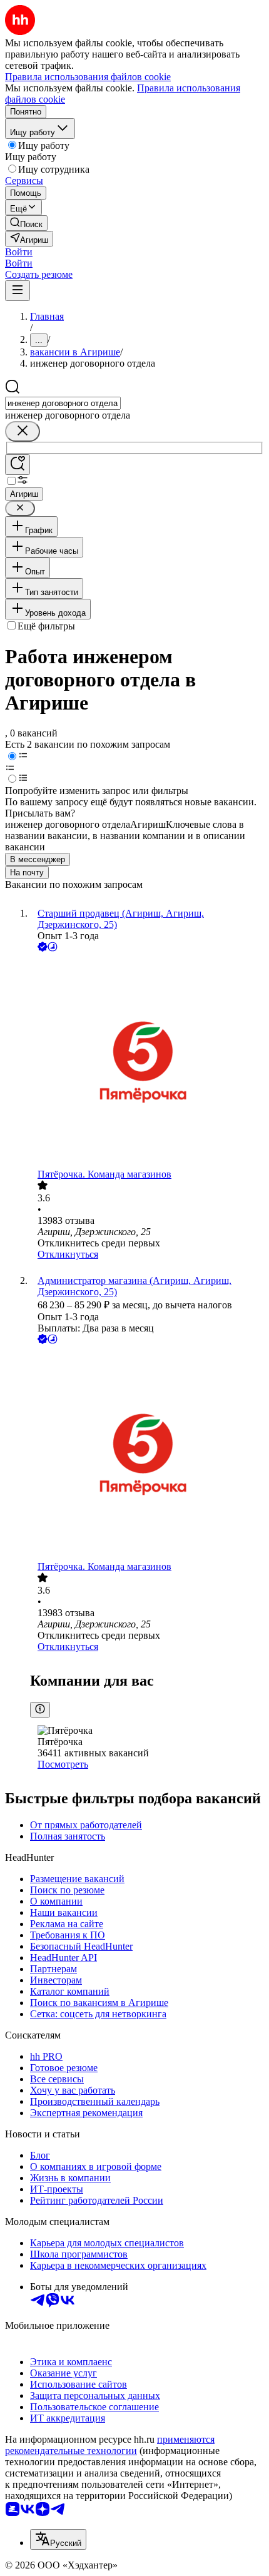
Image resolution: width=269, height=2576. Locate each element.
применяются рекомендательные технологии (110, 2445)
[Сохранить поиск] (18, 465)
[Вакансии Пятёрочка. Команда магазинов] (147, 1061)
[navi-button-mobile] (18, 291)
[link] (26, 223)
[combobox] (63, 403)
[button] (19, 252)
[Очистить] (23, 431)
